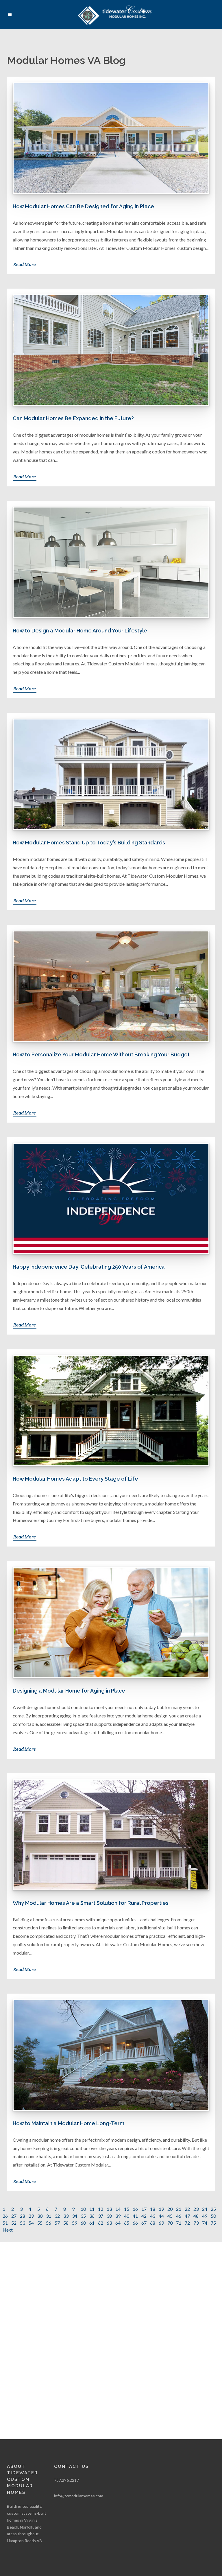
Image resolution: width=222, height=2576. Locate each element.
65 (127, 2223)
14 (118, 2209)
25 (213, 2209)
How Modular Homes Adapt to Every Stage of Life (75, 1479)
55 (40, 2223)
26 (5, 2216)
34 (75, 2216)
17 (144, 2209)
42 (144, 2216)
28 (23, 2216)
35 (83, 2216)
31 (49, 2216)
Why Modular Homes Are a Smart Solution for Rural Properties (91, 1903)
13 (109, 2209)
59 (75, 2223)
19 (161, 2209)
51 (5, 2223)
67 (144, 2223)
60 (83, 2223)
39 (118, 2216)
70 (170, 2223)
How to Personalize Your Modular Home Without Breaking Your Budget (101, 1054)
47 (187, 2216)
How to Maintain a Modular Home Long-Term (69, 2123)
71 (179, 2223)
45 (170, 2216)
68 (153, 2223)
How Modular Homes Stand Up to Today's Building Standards (89, 843)
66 (135, 2223)
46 (179, 2216)
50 (213, 2216)
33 (66, 2216)
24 (205, 2209)
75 (213, 2223)
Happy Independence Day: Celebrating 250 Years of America (89, 1267)
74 (205, 2223)
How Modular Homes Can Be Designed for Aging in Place (83, 206)
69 (161, 2223)
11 (92, 2209)
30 (40, 2216)
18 (153, 2209)
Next (8, 2230)
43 (153, 2216)
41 (135, 2216)
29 (31, 2216)
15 (127, 2209)
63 (109, 2223)
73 (196, 2223)
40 (127, 2216)
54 (31, 2223)
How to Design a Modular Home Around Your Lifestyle (80, 631)
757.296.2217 (66, 2480)
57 (57, 2223)
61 (92, 2223)
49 (205, 2216)
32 (57, 2216)
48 (196, 2216)
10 (83, 2209)
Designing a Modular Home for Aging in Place (69, 1691)
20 (170, 2209)
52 (14, 2223)
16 (135, 2209)
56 (49, 2223)
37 (101, 2216)
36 (92, 2216)
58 (66, 2223)
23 (196, 2209)
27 (14, 2216)
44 (161, 2216)
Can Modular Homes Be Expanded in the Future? (73, 418)
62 (101, 2223)
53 (23, 2223)
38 (109, 2216)
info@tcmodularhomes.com (79, 2496)
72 (187, 2223)
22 (187, 2209)
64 (118, 2223)
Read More (25, 264)
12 (101, 2209)
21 (179, 2209)
